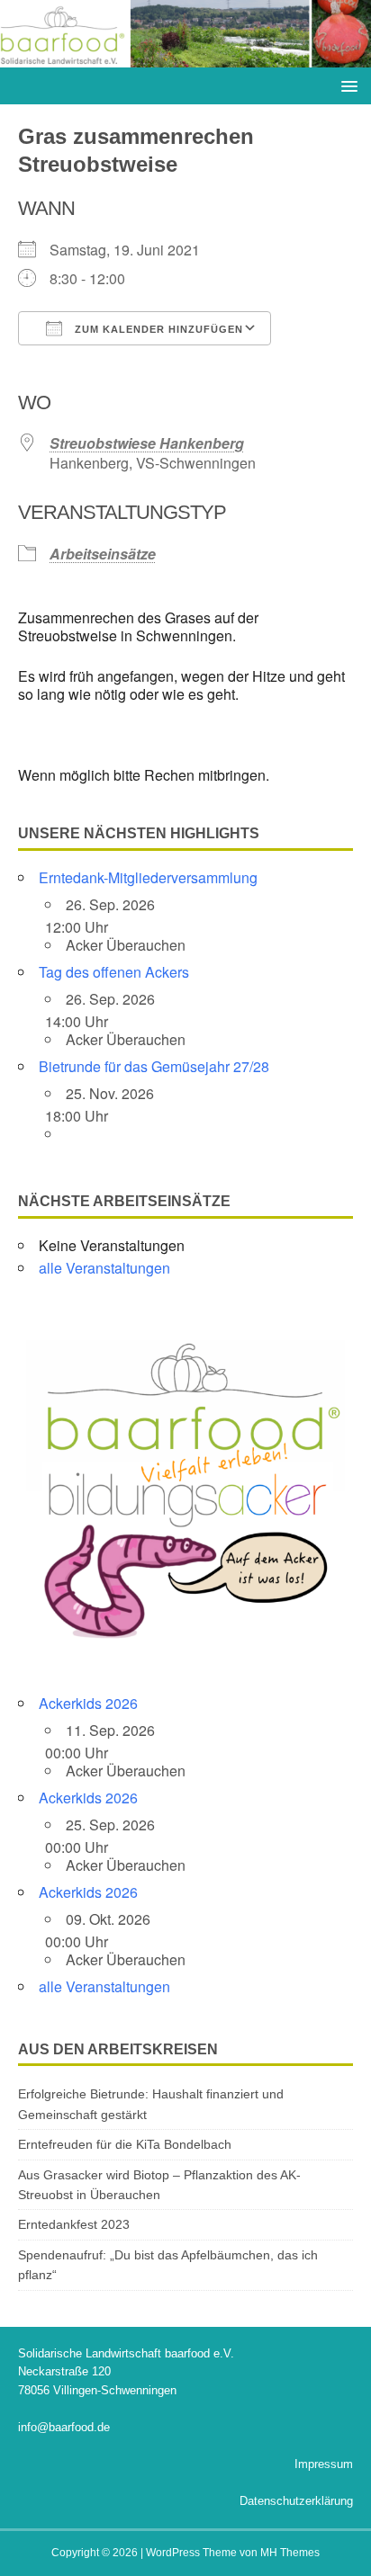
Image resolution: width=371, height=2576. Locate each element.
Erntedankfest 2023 (74, 2224)
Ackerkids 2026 (88, 1703)
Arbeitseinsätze (103, 554)
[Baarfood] (185, 58)
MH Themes (290, 2553)
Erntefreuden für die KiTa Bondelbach (125, 2144)
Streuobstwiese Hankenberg (147, 443)
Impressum (324, 2464)
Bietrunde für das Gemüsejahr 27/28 (154, 1066)
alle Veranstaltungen (104, 1268)
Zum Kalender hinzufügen (157, 329)
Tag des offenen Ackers (114, 972)
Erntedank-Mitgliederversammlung (148, 877)
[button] (346, 85)
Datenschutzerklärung (296, 2501)
